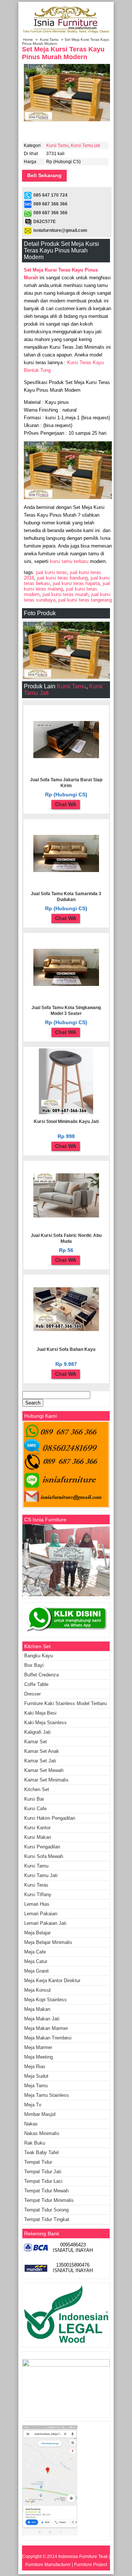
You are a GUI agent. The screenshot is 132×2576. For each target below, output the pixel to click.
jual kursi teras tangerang (85, 600)
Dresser (32, 1694)
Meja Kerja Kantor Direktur (52, 1981)
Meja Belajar (37, 1933)
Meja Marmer (38, 2047)
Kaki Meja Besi (40, 1713)
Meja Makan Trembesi (48, 2038)
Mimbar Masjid (40, 2114)
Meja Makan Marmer (46, 2028)
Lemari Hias (37, 1904)
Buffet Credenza (41, 1675)
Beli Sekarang (44, 175)
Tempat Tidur (38, 2162)
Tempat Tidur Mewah (46, 2191)
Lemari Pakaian (41, 1914)
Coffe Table (36, 1684)
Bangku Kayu (38, 1656)
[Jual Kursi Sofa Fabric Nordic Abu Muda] (66, 1216)
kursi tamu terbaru (69, 561)
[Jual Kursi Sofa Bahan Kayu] (66, 1330)
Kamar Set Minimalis (46, 1780)
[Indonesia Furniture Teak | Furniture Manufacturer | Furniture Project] (66, 33)
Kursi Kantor (37, 1828)
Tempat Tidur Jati (43, 2172)
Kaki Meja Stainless (45, 1723)
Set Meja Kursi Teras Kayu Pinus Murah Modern (63, 53)
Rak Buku (35, 2143)
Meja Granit (36, 1971)
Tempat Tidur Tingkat (47, 2219)
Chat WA (66, 804)
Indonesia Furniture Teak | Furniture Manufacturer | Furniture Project (68, 2561)
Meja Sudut (36, 2076)
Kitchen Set (37, 1789)
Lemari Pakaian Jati (45, 1923)
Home (28, 40)
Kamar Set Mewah (44, 1770)
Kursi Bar (34, 1799)
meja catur (36, 1961)
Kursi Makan (38, 1837)
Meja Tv (33, 2105)
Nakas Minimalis (42, 2133)
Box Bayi (34, 1665)
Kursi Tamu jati (85, 146)
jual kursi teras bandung (62, 578)
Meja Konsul (37, 1990)
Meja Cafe (35, 1952)
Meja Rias (35, 2066)
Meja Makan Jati (42, 2019)
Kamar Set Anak (42, 1751)
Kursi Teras (36, 1885)
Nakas (31, 2124)
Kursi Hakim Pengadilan (50, 1818)
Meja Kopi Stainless (45, 2000)
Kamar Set (36, 1742)
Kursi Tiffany (38, 1895)
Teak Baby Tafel (41, 2152)
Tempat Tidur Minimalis (49, 2200)
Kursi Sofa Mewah (44, 1856)
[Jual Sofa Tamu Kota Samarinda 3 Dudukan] (66, 871)
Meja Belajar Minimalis (48, 1942)
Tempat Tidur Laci (43, 2181)
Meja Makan (37, 2009)
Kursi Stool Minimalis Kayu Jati (66, 1122)
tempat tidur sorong (46, 2210)
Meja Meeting (38, 2057)
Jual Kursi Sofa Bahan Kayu (66, 1349)
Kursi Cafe (35, 1809)
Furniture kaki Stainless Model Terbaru (65, 1703)
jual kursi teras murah (65, 594)
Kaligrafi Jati (37, 1732)
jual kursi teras (52, 572)
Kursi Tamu (49, 40)
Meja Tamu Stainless (47, 2095)
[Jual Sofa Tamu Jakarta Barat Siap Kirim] (66, 757)
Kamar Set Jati (40, 1761)
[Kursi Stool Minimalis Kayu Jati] (66, 1113)
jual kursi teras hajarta (76, 583)
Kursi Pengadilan (42, 1847)
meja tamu (36, 2086)
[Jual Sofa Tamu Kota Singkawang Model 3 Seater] (66, 984)
